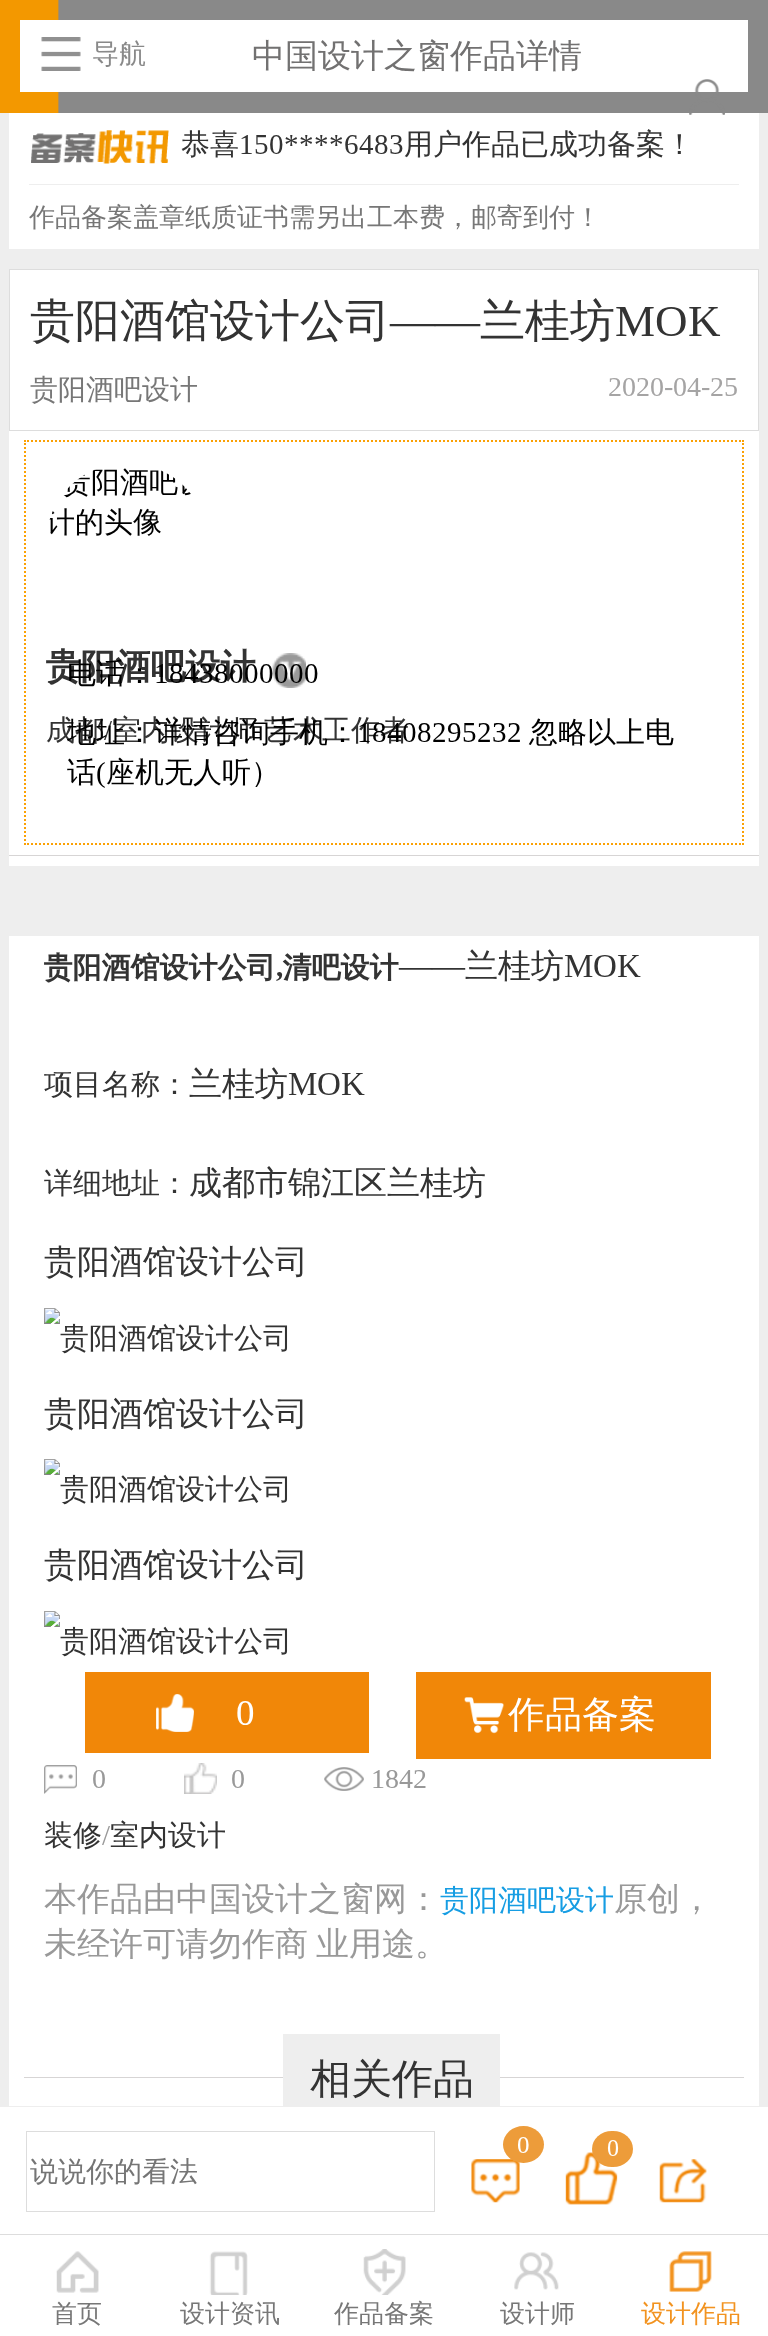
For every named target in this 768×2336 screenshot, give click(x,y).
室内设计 (168, 1835)
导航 (119, 54)
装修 (73, 1835)
